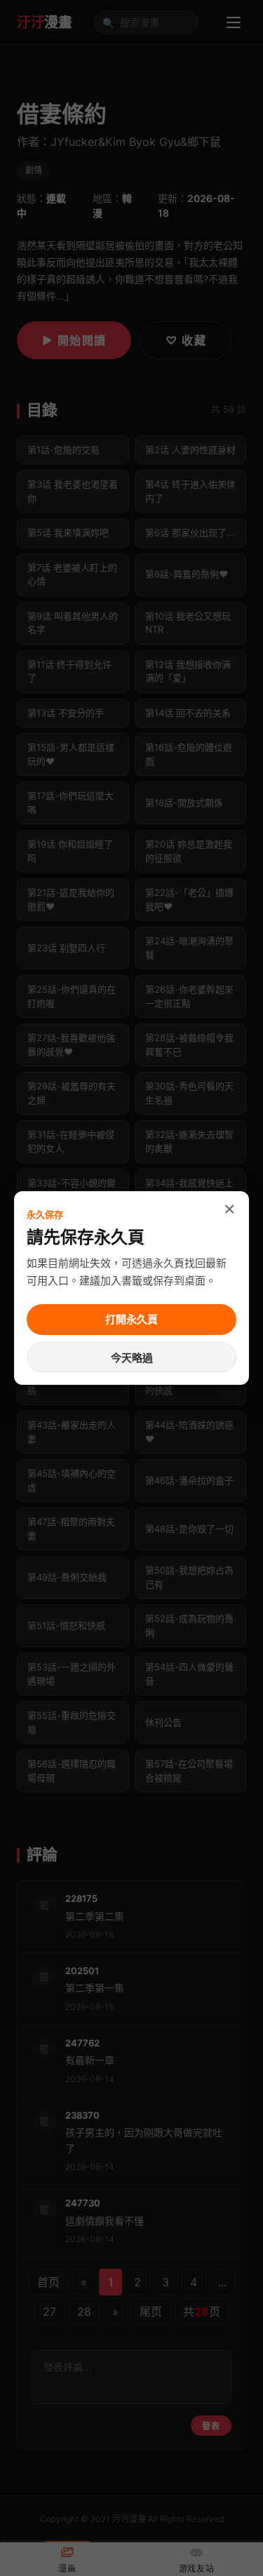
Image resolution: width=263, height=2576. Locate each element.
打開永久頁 (131, 1319)
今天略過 (132, 1358)
